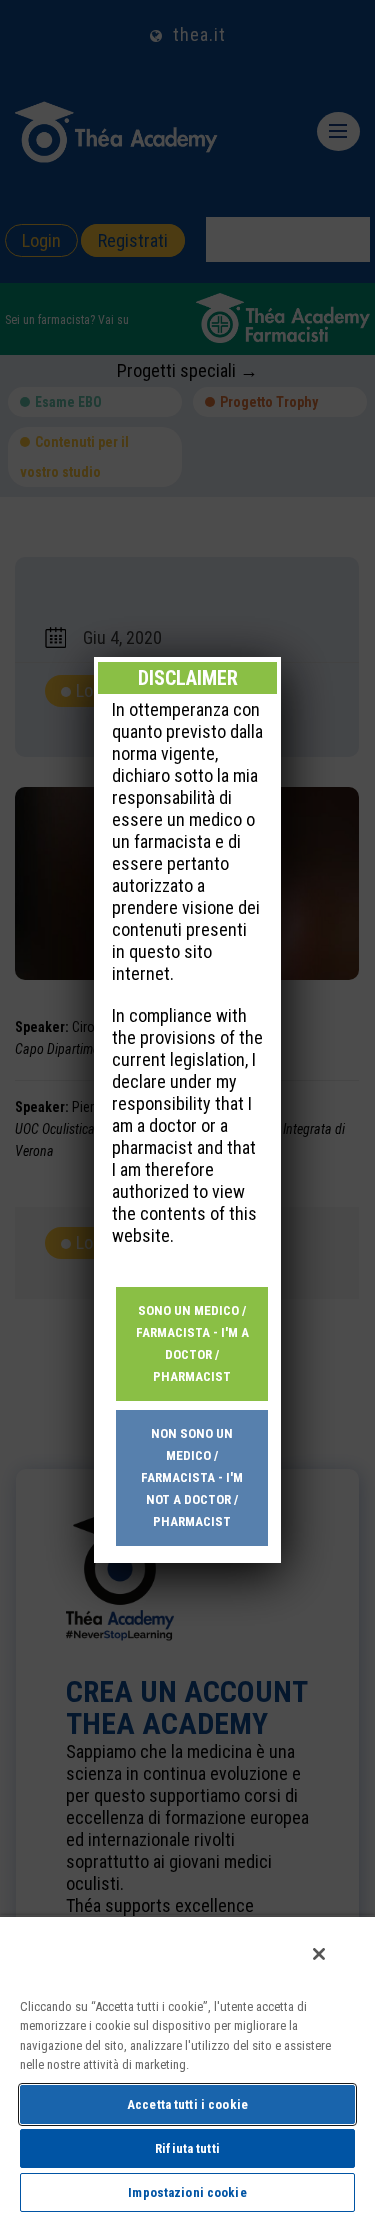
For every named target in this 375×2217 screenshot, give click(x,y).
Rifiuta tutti (187, 2148)
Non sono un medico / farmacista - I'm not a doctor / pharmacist (192, 1477)
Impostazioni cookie (187, 2192)
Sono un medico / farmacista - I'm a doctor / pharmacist (192, 1343)
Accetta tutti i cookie (187, 2104)
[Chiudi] (319, 1954)
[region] (187, 2066)
